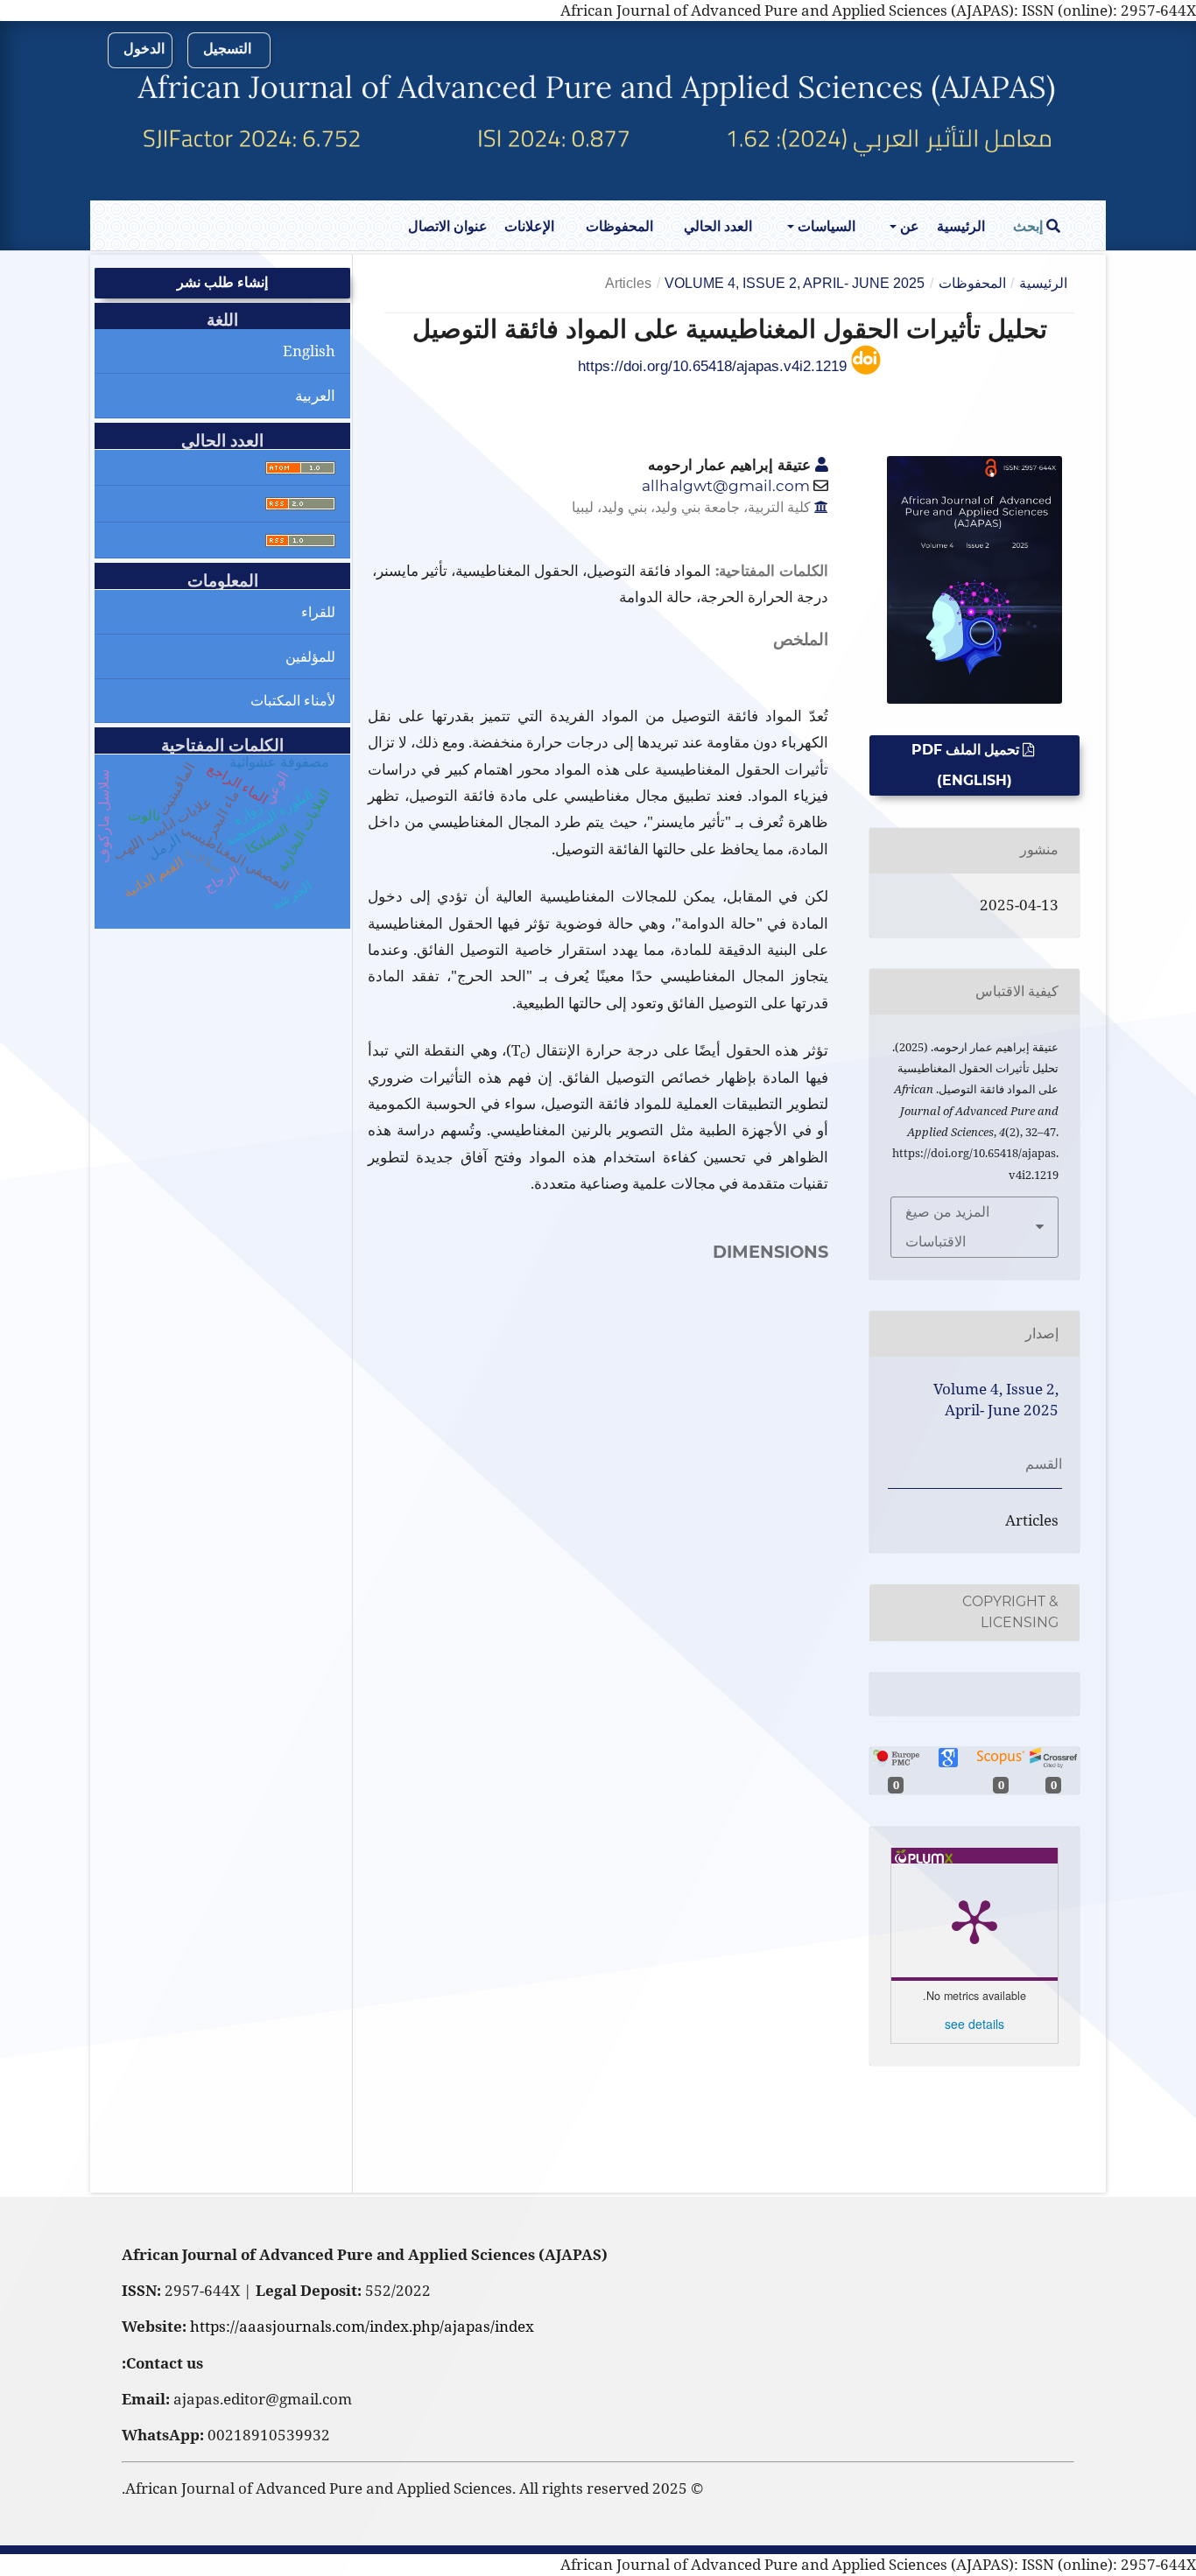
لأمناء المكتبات (293, 700)
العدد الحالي (718, 226)
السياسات (825, 226)
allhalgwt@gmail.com (726, 486)
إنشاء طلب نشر (222, 282)
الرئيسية (961, 226)
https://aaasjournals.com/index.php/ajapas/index (362, 2326)
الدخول (144, 49)
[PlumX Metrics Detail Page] (974, 1920)
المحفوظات (619, 226)
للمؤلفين (310, 656)
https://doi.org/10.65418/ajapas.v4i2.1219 (714, 366)
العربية (315, 395)
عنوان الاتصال (448, 226)
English (309, 351)
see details (974, 2024)
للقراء (318, 612)
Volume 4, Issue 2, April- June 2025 (795, 283)
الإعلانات (529, 226)
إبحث (1030, 226)
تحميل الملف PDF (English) (967, 765)
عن (908, 226)
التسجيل (227, 49)
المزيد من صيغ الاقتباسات (947, 1227)
